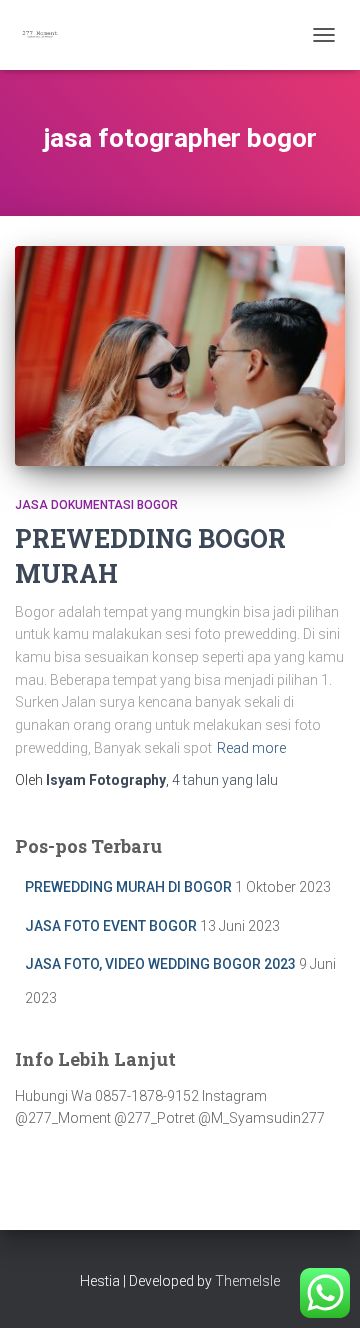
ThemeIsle (247, 1281)
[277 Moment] (47, 35)
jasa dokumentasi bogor (96, 505)
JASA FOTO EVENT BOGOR (111, 926)
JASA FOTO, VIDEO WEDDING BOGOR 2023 (160, 964)
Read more (251, 748)
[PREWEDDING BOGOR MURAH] (180, 356)
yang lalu (225, 780)
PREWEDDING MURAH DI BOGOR (128, 887)
